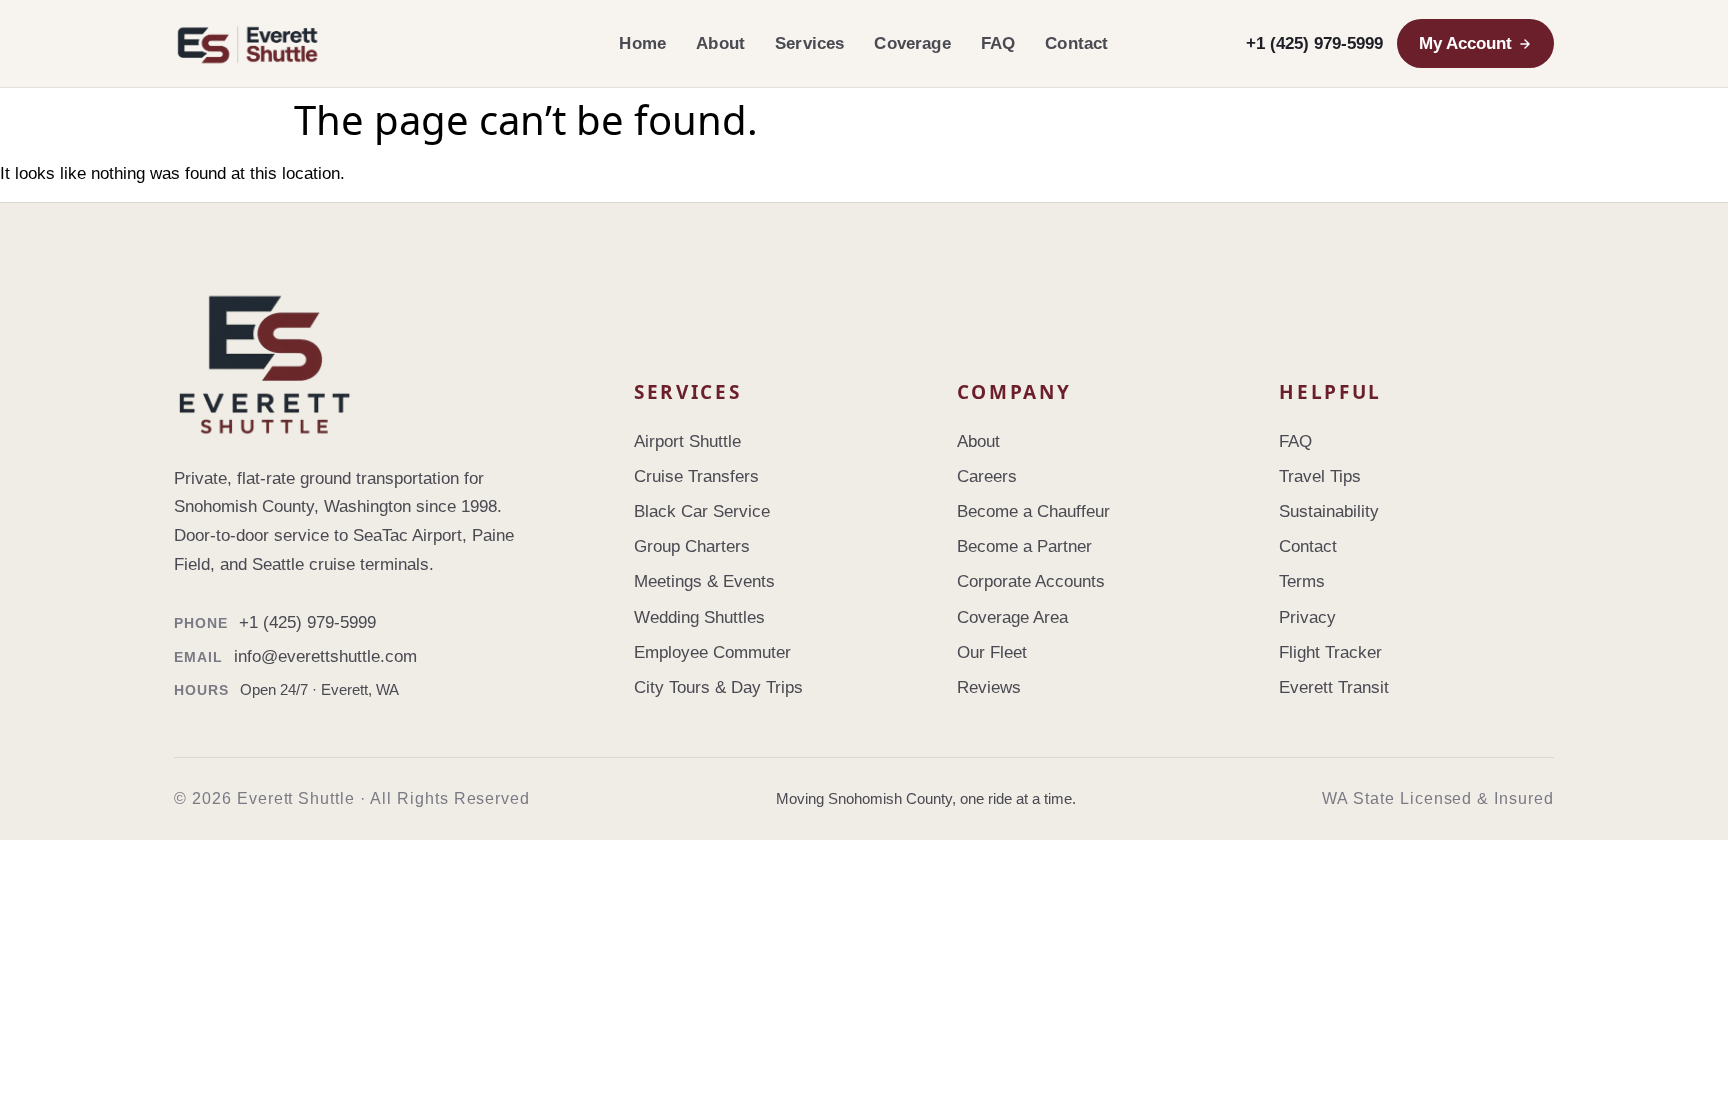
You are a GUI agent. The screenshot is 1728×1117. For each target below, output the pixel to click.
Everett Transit (1334, 687)
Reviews (989, 687)
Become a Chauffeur (1033, 511)
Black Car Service (702, 511)
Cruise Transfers (696, 476)
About (720, 43)
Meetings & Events (704, 581)
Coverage (912, 43)
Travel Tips (1320, 476)
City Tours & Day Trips (718, 687)
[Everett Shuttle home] (384, 43)
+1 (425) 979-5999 (1314, 43)
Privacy (1307, 617)
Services (809, 43)
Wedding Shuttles (699, 617)
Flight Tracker (1330, 652)
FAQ (998, 43)
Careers (987, 476)
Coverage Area (1012, 617)
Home (642, 43)
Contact (1076, 43)
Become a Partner (1024, 546)
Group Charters (692, 546)
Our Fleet (992, 652)
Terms (1302, 581)
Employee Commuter (712, 652)
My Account (1465, 43)
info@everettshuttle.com (325, 656)
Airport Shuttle (687, 441)
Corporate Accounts (1031, 581)
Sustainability (1329, 511)
